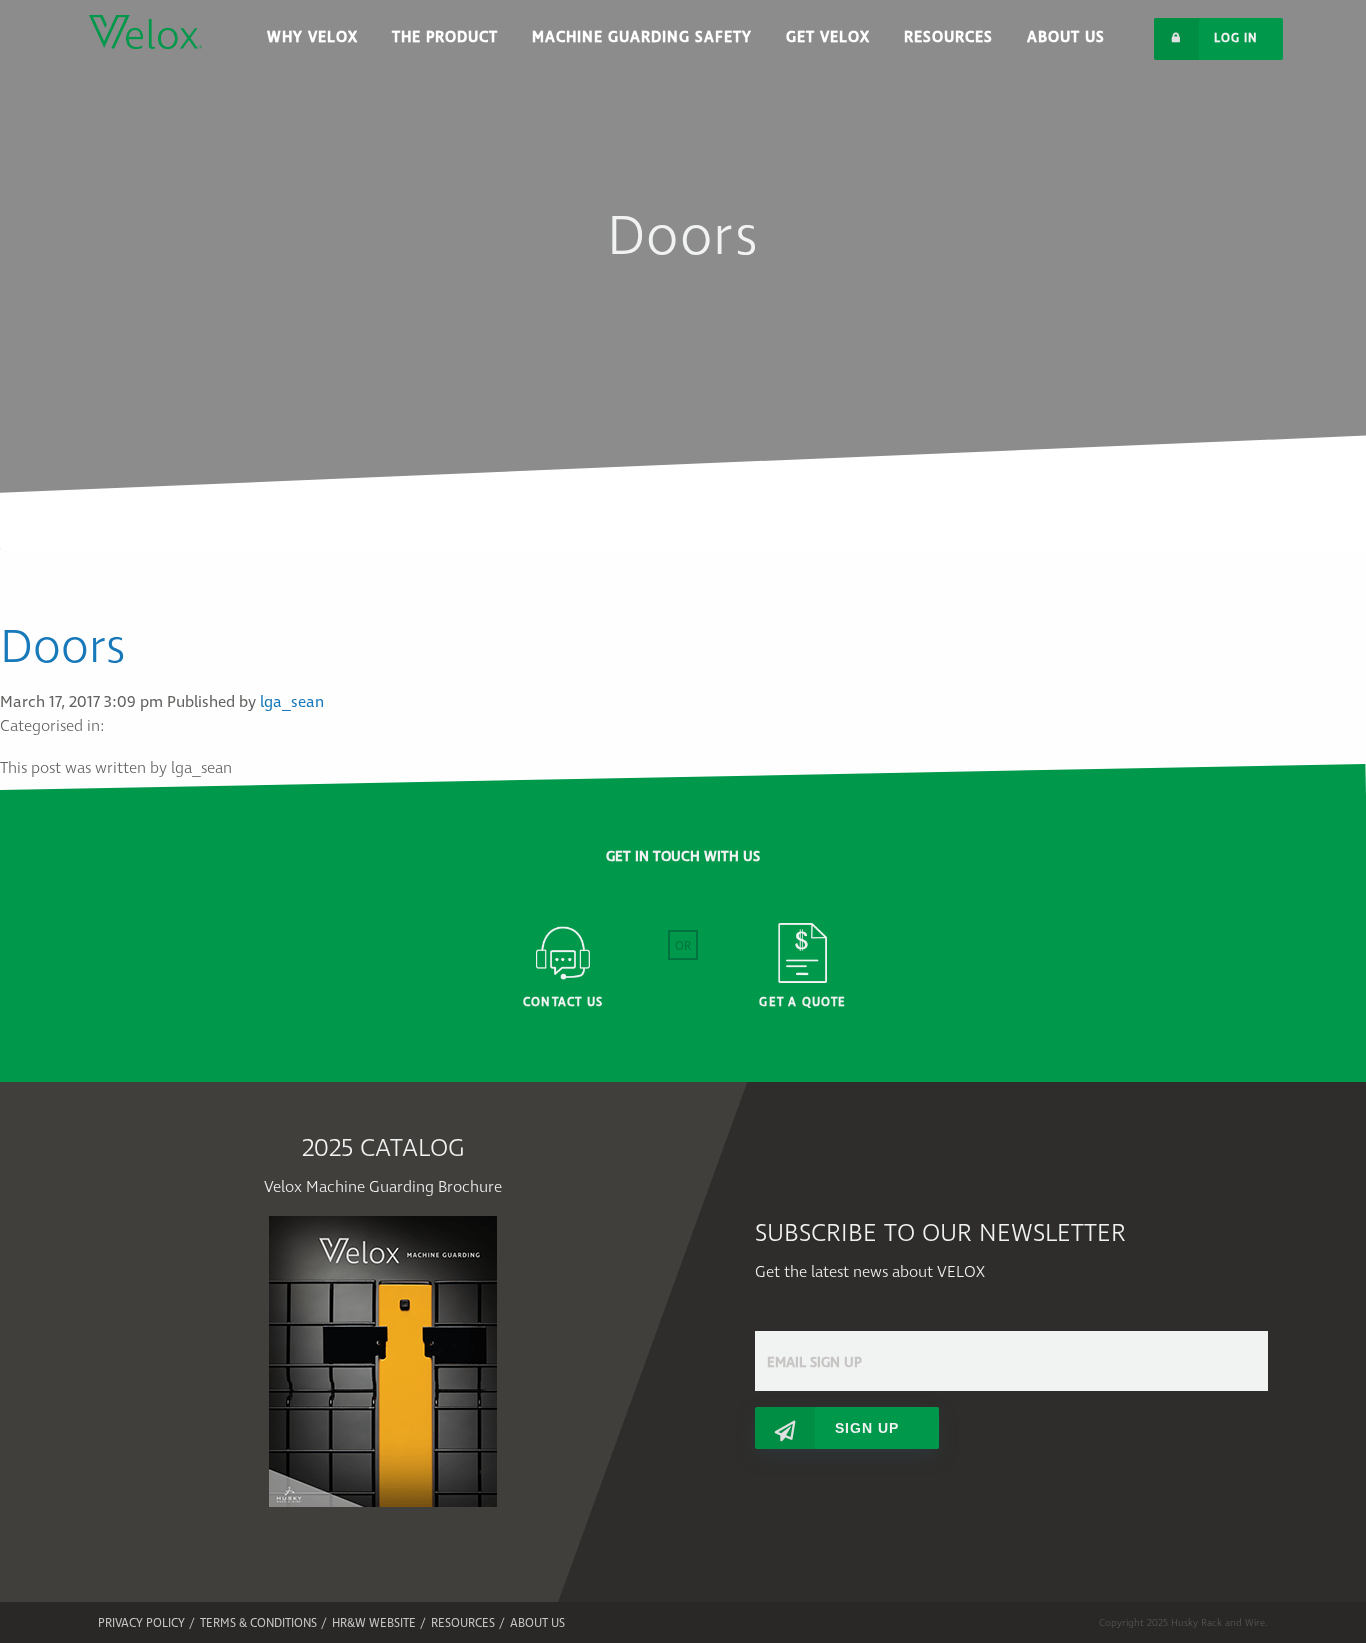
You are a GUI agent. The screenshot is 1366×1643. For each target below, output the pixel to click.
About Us (1066, 37)
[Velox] (145, 24)
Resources (948, 37)
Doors (62, 648)
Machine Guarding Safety (642, 37)
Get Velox (828, 37)
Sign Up (867, 1428)
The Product (445, 37)
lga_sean (292, 702)
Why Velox (312, 37)
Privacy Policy (141, 1623)
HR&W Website (374, 1623)
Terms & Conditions (258, 1623)
